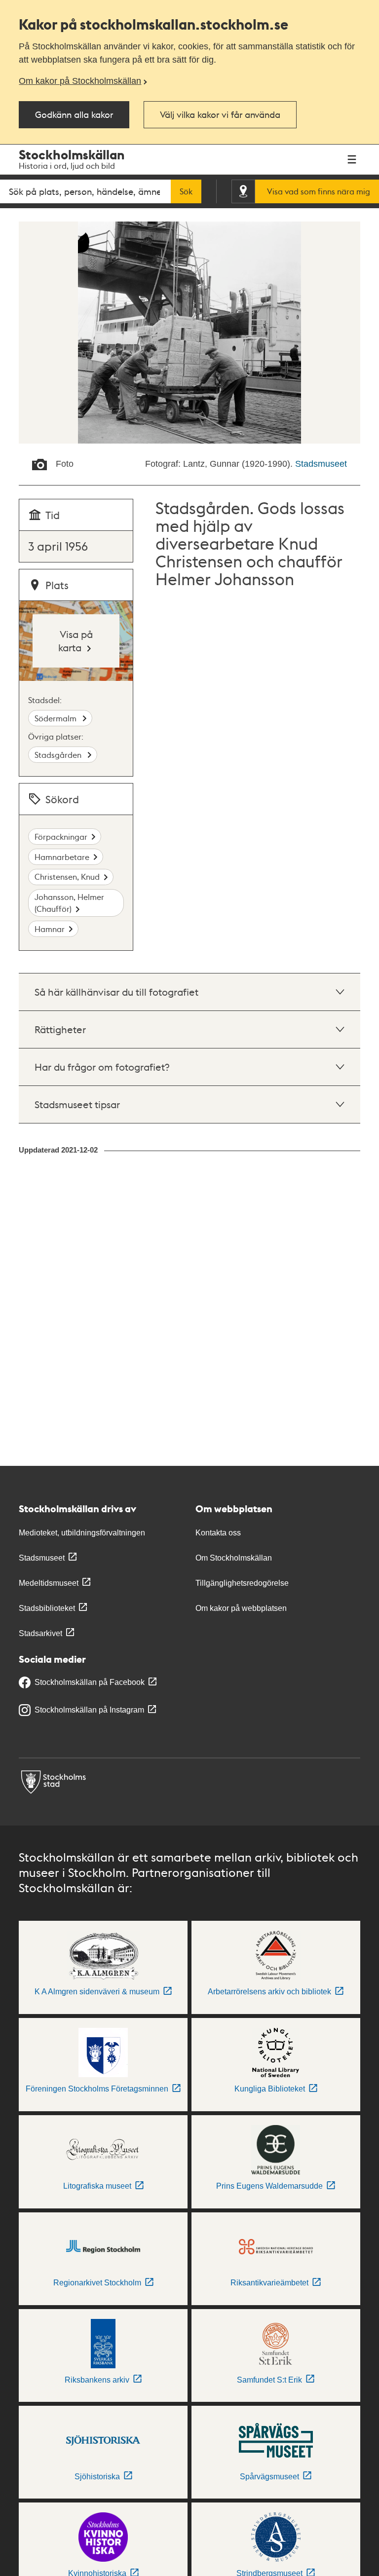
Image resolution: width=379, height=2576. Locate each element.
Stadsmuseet (321, 464)
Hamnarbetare (62, 857)
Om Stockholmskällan (234, 1558)
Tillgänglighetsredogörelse (242, 1583)
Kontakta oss (218, 1533)
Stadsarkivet (40, 1633)
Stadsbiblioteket (47, 1608)
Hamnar (50, 929)
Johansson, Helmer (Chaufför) (69, 903)
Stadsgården (59, 755)
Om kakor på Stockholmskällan (80, 81)
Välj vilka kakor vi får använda (220, 114)
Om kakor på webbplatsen (241, 1608)
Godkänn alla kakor (74, 114)
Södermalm (57, 718)
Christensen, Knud (67, 877)
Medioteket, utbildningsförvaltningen (82, 1533)
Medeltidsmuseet (49, 1583)
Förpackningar (61, 837)
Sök (186, 191)
